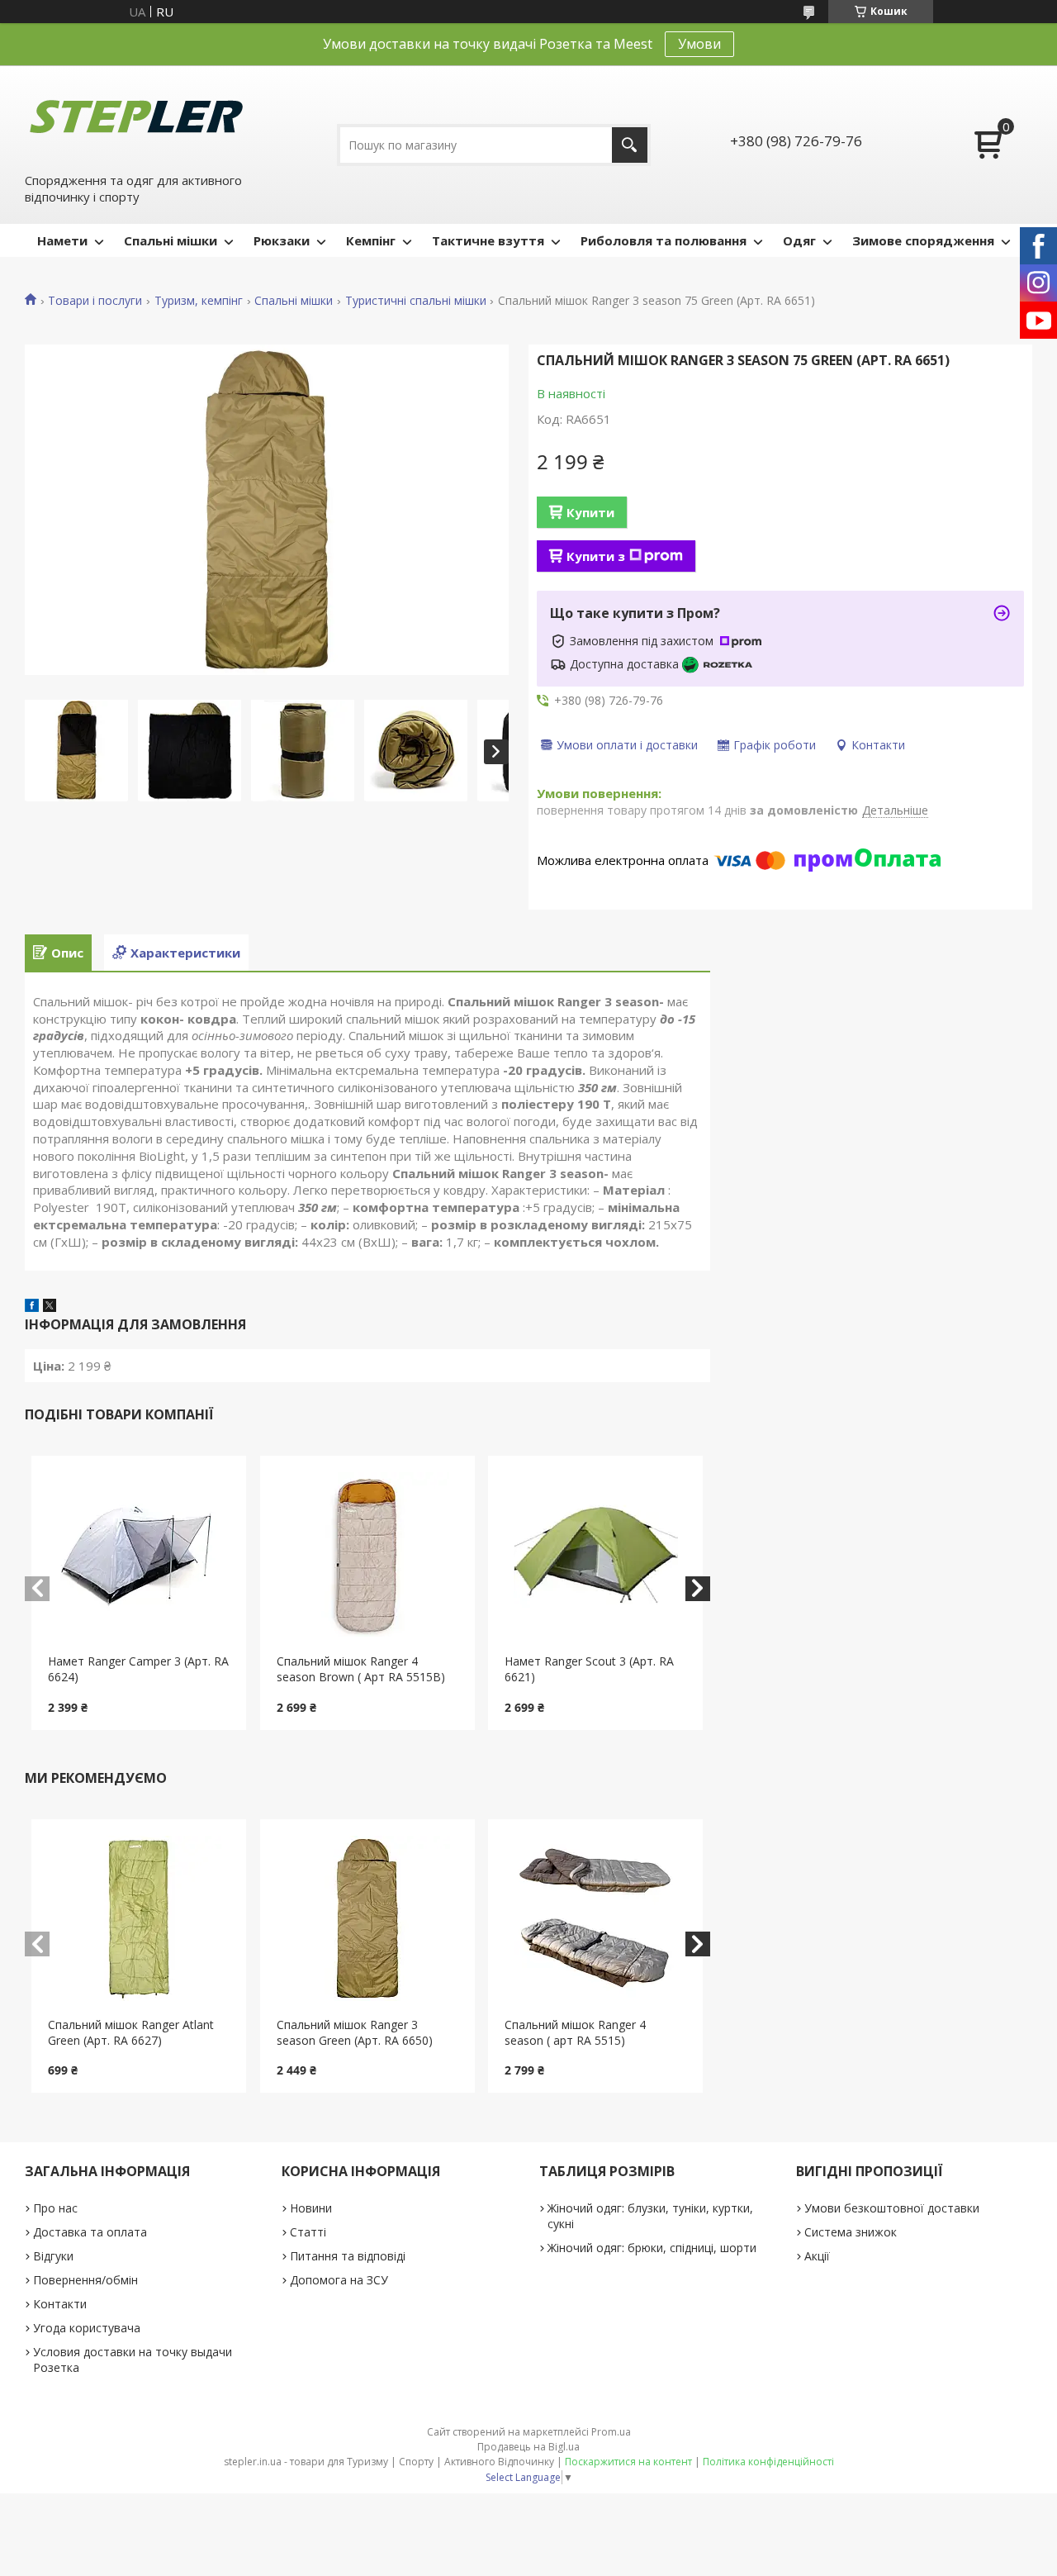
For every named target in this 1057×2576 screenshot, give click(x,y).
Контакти (60, 2304)
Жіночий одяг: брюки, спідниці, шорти (652, 2248)
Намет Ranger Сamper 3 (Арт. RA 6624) (138, 1669)
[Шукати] (630, 145)
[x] (50, 1307)
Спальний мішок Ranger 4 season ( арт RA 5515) (575, 2032)
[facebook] (32, 1307)
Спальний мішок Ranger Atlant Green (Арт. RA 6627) (131, 2032)
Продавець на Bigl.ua (528, 2447)
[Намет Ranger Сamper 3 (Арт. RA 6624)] (139, 1555)
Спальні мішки (171, 240)
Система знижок (851, 2232)
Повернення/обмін (85, 2280)
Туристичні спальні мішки (416, 301)
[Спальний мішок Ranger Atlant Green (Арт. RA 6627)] (139, 1918)
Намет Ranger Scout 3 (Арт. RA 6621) (589, 1669)
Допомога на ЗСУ (339, 2280)
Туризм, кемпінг (199, 301)
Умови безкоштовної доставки (892, 2208)
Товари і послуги (95, 301)
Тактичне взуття (488, 240)
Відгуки (53, 2256)
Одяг (799, 240)
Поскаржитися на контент (628, 2462)
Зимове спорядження (923, 240)
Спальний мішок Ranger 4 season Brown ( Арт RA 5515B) (361, 1669)
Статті (308, 2232)
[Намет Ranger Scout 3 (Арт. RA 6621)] (595, 1555)
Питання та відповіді (348, 2256)
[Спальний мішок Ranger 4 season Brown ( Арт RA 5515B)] (367, 1555)
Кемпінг (371, 240)
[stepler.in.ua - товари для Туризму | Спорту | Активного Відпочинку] (136, 117)
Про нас (55, 2208)
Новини (311, 2208)
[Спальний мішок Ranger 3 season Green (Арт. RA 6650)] (367, 1918)
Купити (590, 512)
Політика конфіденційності (768, 2462)
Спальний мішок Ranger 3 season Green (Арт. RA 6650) (355, 2032)
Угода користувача (87, 2328)
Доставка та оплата (90, 2232)
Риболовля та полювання (664, 240)
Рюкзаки (282, 240)
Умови (699, 44)
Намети (62, 240)
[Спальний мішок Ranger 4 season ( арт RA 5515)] (595, 1918)
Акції (817, 2256)
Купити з (596, 556)
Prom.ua (611, 2432)
